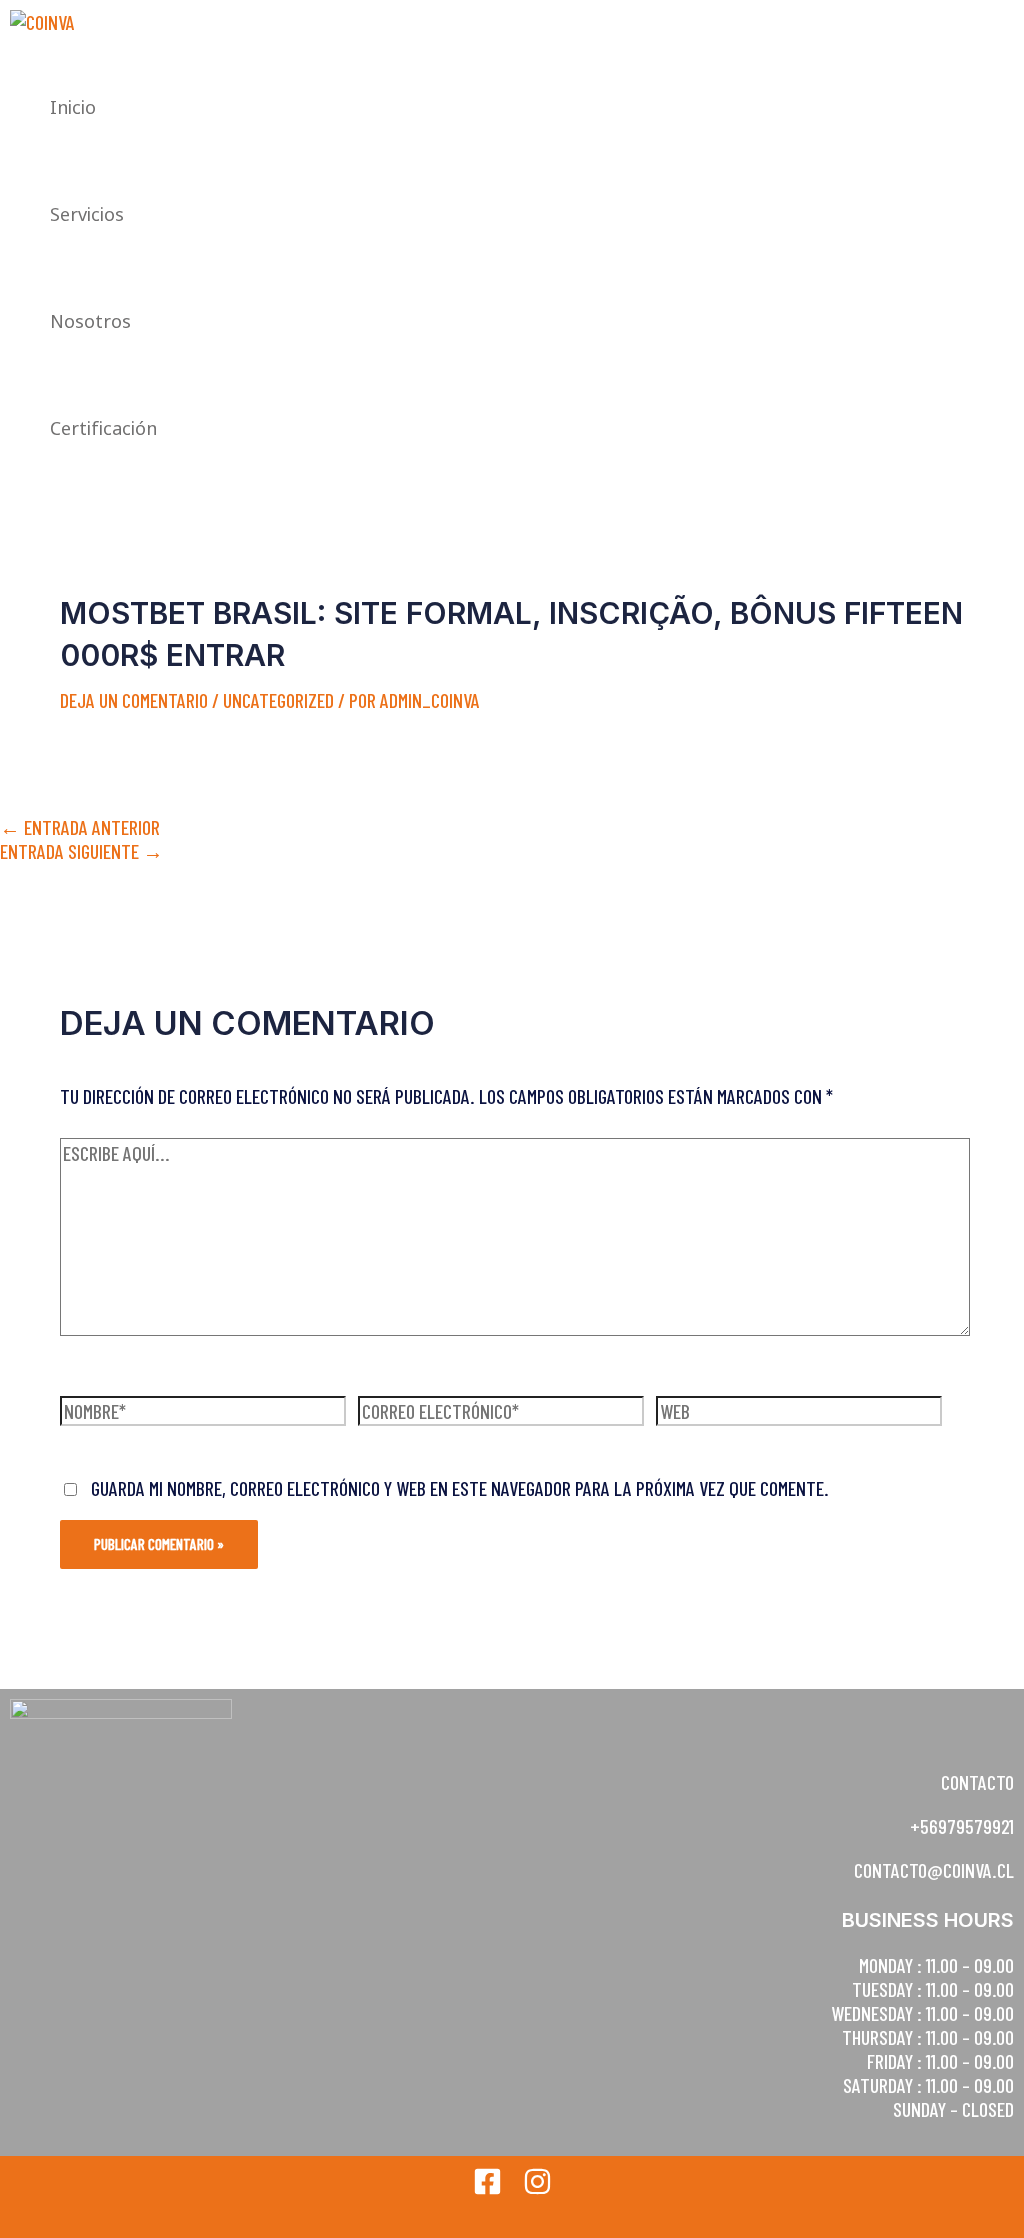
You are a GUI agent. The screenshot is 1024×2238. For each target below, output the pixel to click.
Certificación (103, 428)
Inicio (73, 107)
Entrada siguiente (81, 851)
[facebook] (487, 2188)
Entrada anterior (80, 827)
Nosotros (90, 321)
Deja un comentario (134, 700)
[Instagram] (537, 2188)
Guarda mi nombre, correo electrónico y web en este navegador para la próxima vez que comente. (460, 1488)
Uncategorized (278, 700)
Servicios (87, 214)
